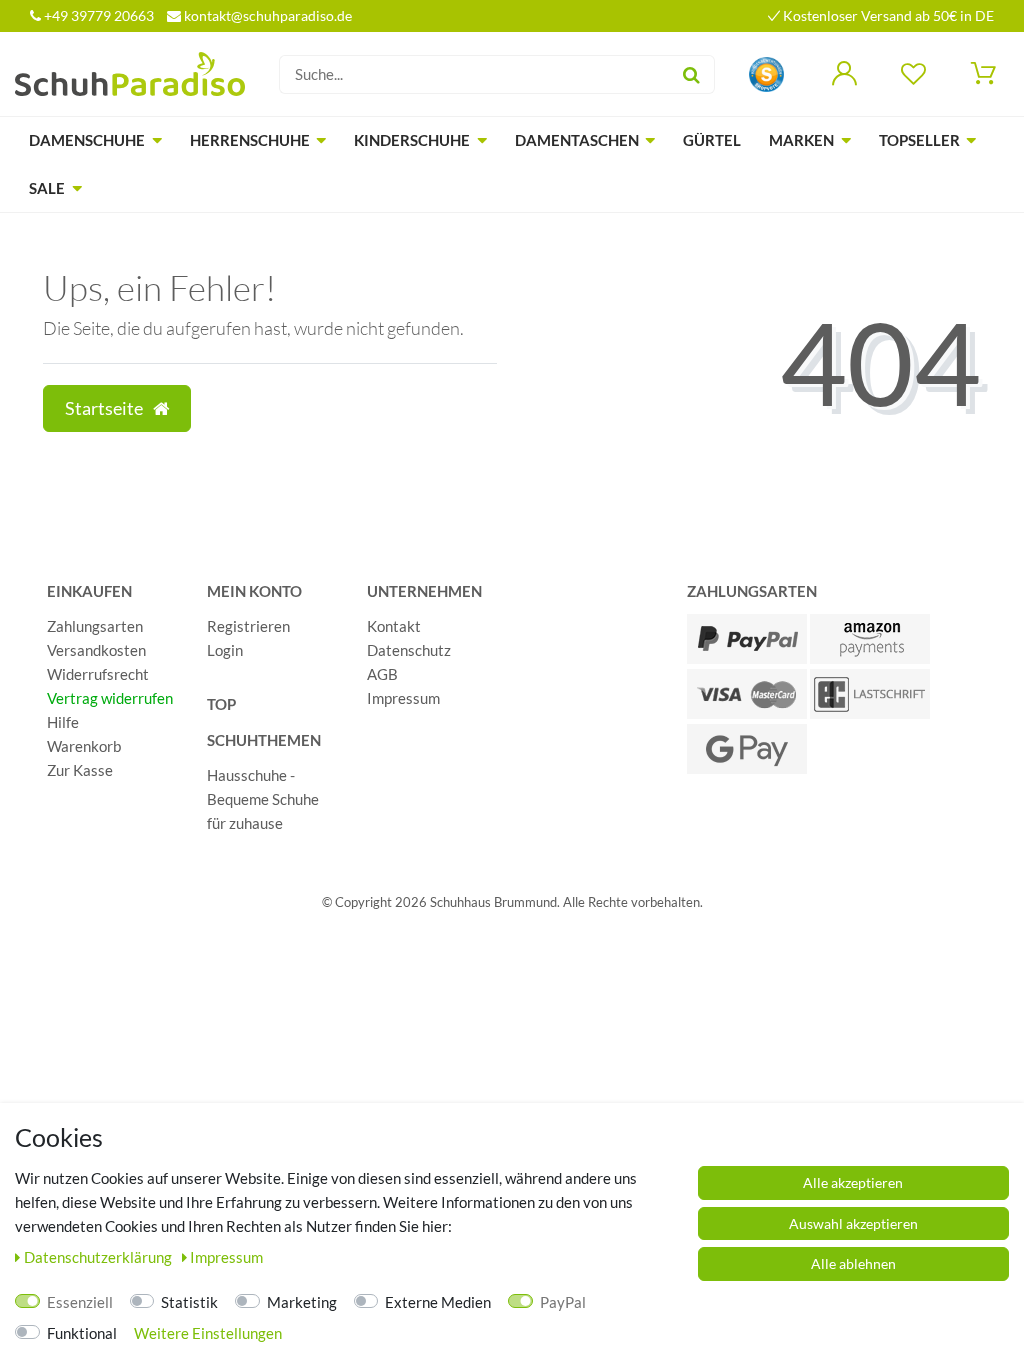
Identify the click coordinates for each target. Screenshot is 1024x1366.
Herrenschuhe (250, 140)
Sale (47, 188)
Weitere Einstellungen (208, 1333)
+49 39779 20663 (97, 15)
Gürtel (712, 140)
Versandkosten (96, 650)
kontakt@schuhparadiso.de (266, 15)
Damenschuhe (87, 140)
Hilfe (63, 722)
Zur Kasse (80, 770)
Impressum (403, 698)
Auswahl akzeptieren (853, 1223)
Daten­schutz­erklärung (99, 1257)
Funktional (82, 1333)
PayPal (563, 1302)
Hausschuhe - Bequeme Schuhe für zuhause (263, 799)
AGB (382, 674)
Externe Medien (438, 1302)
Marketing (302, 1302)
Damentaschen (577, 140)
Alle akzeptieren (853, 1182)
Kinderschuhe (412, 140)
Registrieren (248, 626)
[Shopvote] (766, 72)
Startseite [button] (105, 408)
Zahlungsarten (95, 626)
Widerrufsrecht (98, 674)
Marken (801, 140)
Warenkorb (84, 746)
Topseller (919, 140)
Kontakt (394, 626)
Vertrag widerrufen (110, 698)
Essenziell (80, 1302)
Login (225, 650)
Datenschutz (409, 650)
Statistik (189, 1302)
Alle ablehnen (853, 1263)
